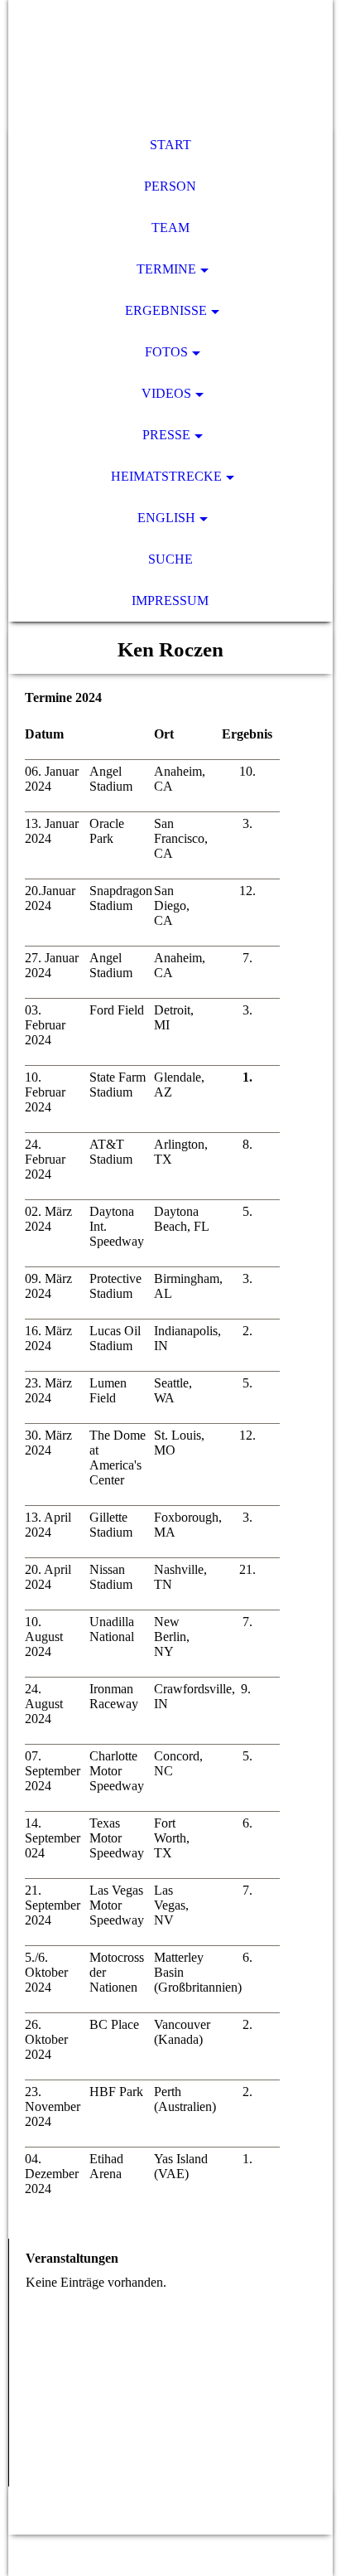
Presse (166, 435)
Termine (166, 269)
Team (170, 228)
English (166, 518)
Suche (170, 559)
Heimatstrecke (166, 476)
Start (170, 145)
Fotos (166, 352)
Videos (166, 393)
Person (170, 186)
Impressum (170, 600)
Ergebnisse (166, 310)
